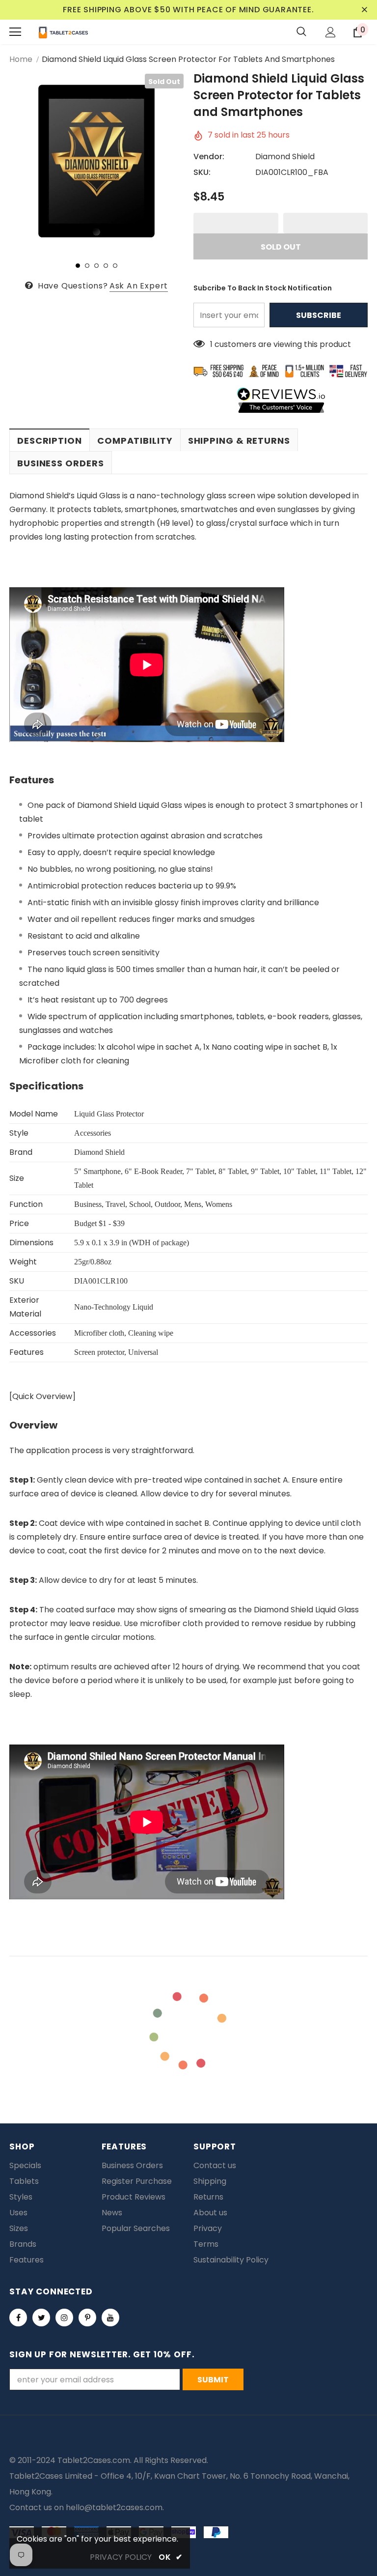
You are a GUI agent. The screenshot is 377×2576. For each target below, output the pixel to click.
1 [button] (78, 266)
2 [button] (87, 266)
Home (21, 59)
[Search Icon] (301, 32)
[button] (236, 223)
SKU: (202, 172)
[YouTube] (110, 2318)
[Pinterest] (87, 2318)
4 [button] (106, 266)
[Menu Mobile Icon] (15, 32)
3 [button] (96, 266)
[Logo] (63, 32)
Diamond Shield (285, 157)
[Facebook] (18, 2318)
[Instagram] (64, 2318)
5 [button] (115, 266)
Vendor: (209, 157)
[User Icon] (331, 32)
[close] (364, 10)
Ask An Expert (139, 286)
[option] (96, 161)
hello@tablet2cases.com (114, 2507)
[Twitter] (41, 2318)
